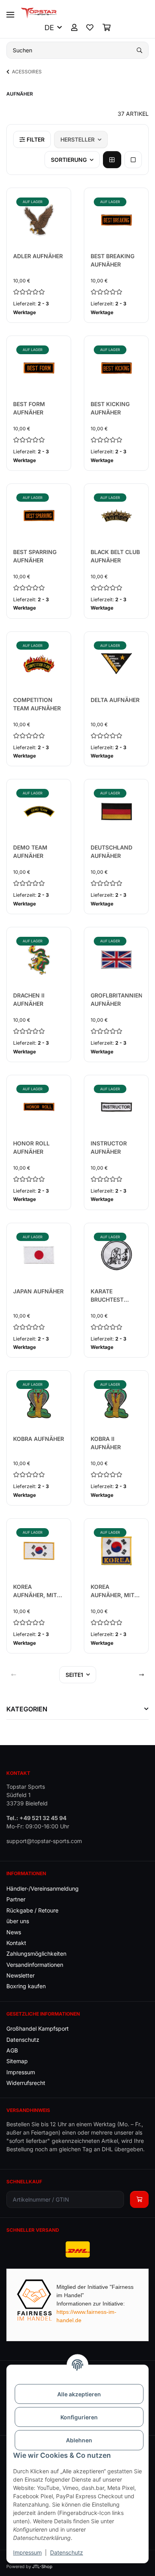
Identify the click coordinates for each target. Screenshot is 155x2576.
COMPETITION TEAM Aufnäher (37, 704)
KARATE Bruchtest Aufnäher (107, 1296)
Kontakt (16, 1943)
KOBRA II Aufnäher (106, 1443)
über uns (18, 1921)
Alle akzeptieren (79, 2394)
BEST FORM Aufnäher (29, 408)
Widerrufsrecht (26, 2083)
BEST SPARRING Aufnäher (35, 556)
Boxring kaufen (26, 1986)
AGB (12, 2050)
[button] (74, 28)
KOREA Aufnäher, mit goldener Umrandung (35, 1591)
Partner (16, 1899)
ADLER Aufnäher (38, 256)
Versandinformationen (35, 1965)
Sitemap (17, 2061)
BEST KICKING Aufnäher (110, 408)
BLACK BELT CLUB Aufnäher (115, 556)
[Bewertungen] (39, 292)
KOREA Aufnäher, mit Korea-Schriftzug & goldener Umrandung (112, 1591)
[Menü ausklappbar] (10, 11)
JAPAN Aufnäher (38, 1291)
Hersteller (77, 139)
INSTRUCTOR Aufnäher (109, 1147)
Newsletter (20, 1975)
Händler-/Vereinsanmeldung (43, 1888)
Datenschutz (67, 2552)
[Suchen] (139, 50)
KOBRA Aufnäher (39, 1439)
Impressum (27, 2552)
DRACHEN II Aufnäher (29, 999)
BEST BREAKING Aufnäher (112, 260)
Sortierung (69, 160)
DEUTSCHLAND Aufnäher (111, 852)
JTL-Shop (42, 2566)
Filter (35, 139)
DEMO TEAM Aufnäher (30, 852)
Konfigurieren (79, 2417)
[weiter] (141, 1675)
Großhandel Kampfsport (38, 2028)
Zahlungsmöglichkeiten (36, 1954)
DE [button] (49, 28)
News (14, 1932)
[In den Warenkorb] (139, 2199)
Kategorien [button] (27, 1709)
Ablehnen (79, 2440)
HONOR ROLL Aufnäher (31, 1147)
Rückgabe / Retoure (32, 1910)
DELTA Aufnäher (115, 700)
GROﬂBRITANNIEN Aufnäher (116, 999)
